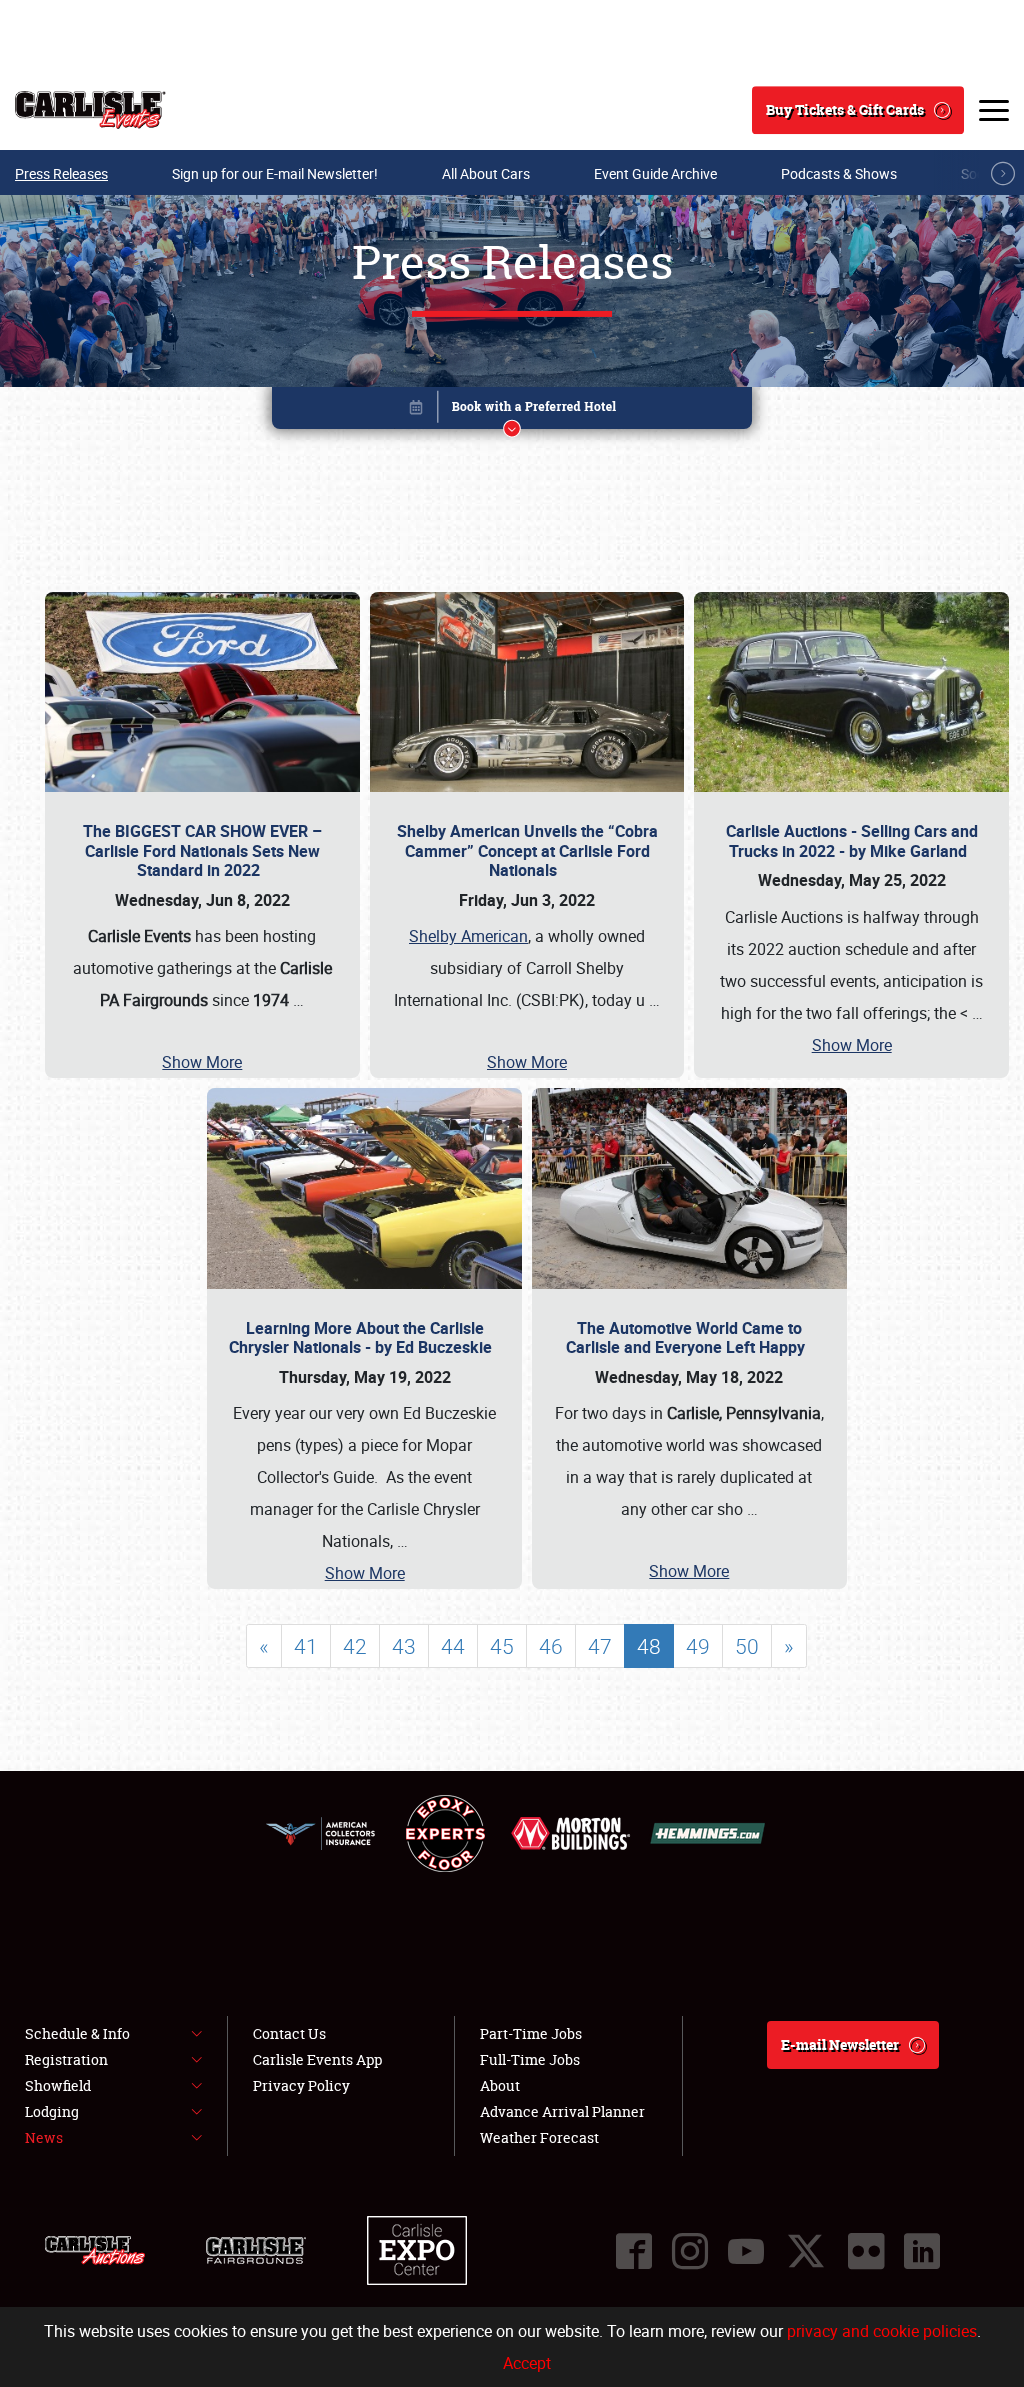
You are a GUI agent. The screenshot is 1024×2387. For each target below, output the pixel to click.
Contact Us (289, 2033)
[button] (512, 411)
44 (453, 1646)
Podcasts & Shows (839, 173)
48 (649, 1646)
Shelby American (468, 936)
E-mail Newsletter (840, 2044)
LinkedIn (922, 2251)
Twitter (806, 2251)
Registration (66, 2059)
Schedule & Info (77, 2033)
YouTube (746, 2251)
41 (306, 1646)
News (44, 2137)
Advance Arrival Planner (562, 2111)
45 (502, 1646)
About (500, 2085)
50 (747, 1646)
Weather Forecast (539, 2137)
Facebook (634, 2251)
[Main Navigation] (994, 110)
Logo (90, 110)
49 (698, 1646)
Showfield (58, 2085)
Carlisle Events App (317, 2059)
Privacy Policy (301, 2085)
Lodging (52, 2111)
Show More (202, 1062)
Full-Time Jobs (530, 2059)
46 (551, 1646)
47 (600, 1646)
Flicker (866, 2251)
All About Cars (486, 173)
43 (404, 1646)
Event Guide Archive (655, 173)
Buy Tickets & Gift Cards (845, 109)
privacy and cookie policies (882, 2331)
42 (355, 1646)
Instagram (690, 2251)
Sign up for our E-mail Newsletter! (275, 173)
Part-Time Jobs (531, 2033)
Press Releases (61, 173)
